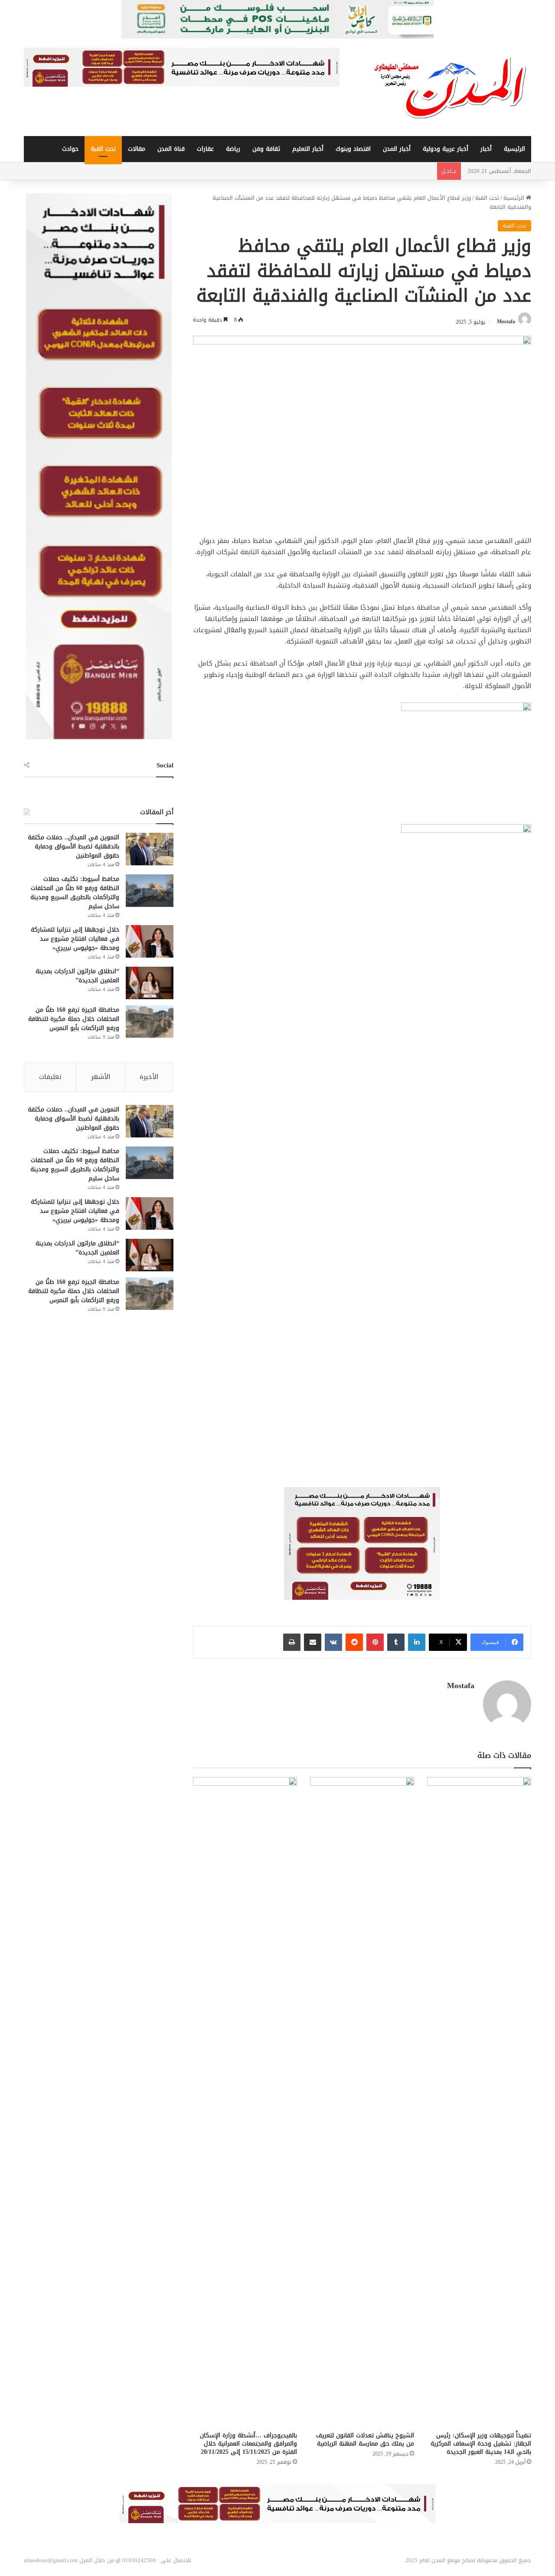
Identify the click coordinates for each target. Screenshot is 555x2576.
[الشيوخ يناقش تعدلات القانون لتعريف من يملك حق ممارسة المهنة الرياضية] (362, 2102)
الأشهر (101, 1077)
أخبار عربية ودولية (446, 149)
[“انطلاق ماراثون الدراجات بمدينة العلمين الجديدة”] (150, 983)
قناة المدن (171, 149)
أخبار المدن (397, 149)
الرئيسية (514, 149)
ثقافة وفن (266, 149)
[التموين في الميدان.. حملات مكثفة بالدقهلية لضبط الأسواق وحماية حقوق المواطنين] (150, 849)
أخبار (486, 149)
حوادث (70, 149)
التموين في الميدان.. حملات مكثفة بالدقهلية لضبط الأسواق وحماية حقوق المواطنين (73, 846)
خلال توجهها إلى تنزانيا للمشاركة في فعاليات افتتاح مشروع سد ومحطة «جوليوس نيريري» (75, 939)
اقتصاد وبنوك (353, 149)
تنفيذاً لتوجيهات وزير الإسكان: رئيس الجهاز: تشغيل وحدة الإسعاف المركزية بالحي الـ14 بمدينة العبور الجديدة (481, 2444)
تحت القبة (103, 149)
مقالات (137, 149)
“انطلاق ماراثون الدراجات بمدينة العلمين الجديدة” (77, 976)
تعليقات (50, 1077)
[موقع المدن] (451, 88)
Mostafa (506, 322)
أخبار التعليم (308, 149)
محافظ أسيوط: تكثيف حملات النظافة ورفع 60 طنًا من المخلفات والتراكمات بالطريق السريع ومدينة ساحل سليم (75, 893)
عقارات (205, 149)
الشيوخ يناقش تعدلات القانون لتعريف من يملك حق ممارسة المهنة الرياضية (365, 2440)
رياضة (233, 149)
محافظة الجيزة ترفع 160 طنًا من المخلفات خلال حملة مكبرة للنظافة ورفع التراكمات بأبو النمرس (74, 1019)
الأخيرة (149, 1077)
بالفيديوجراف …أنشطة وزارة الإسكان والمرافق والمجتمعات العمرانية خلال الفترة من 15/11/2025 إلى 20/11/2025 (248, 2444)
